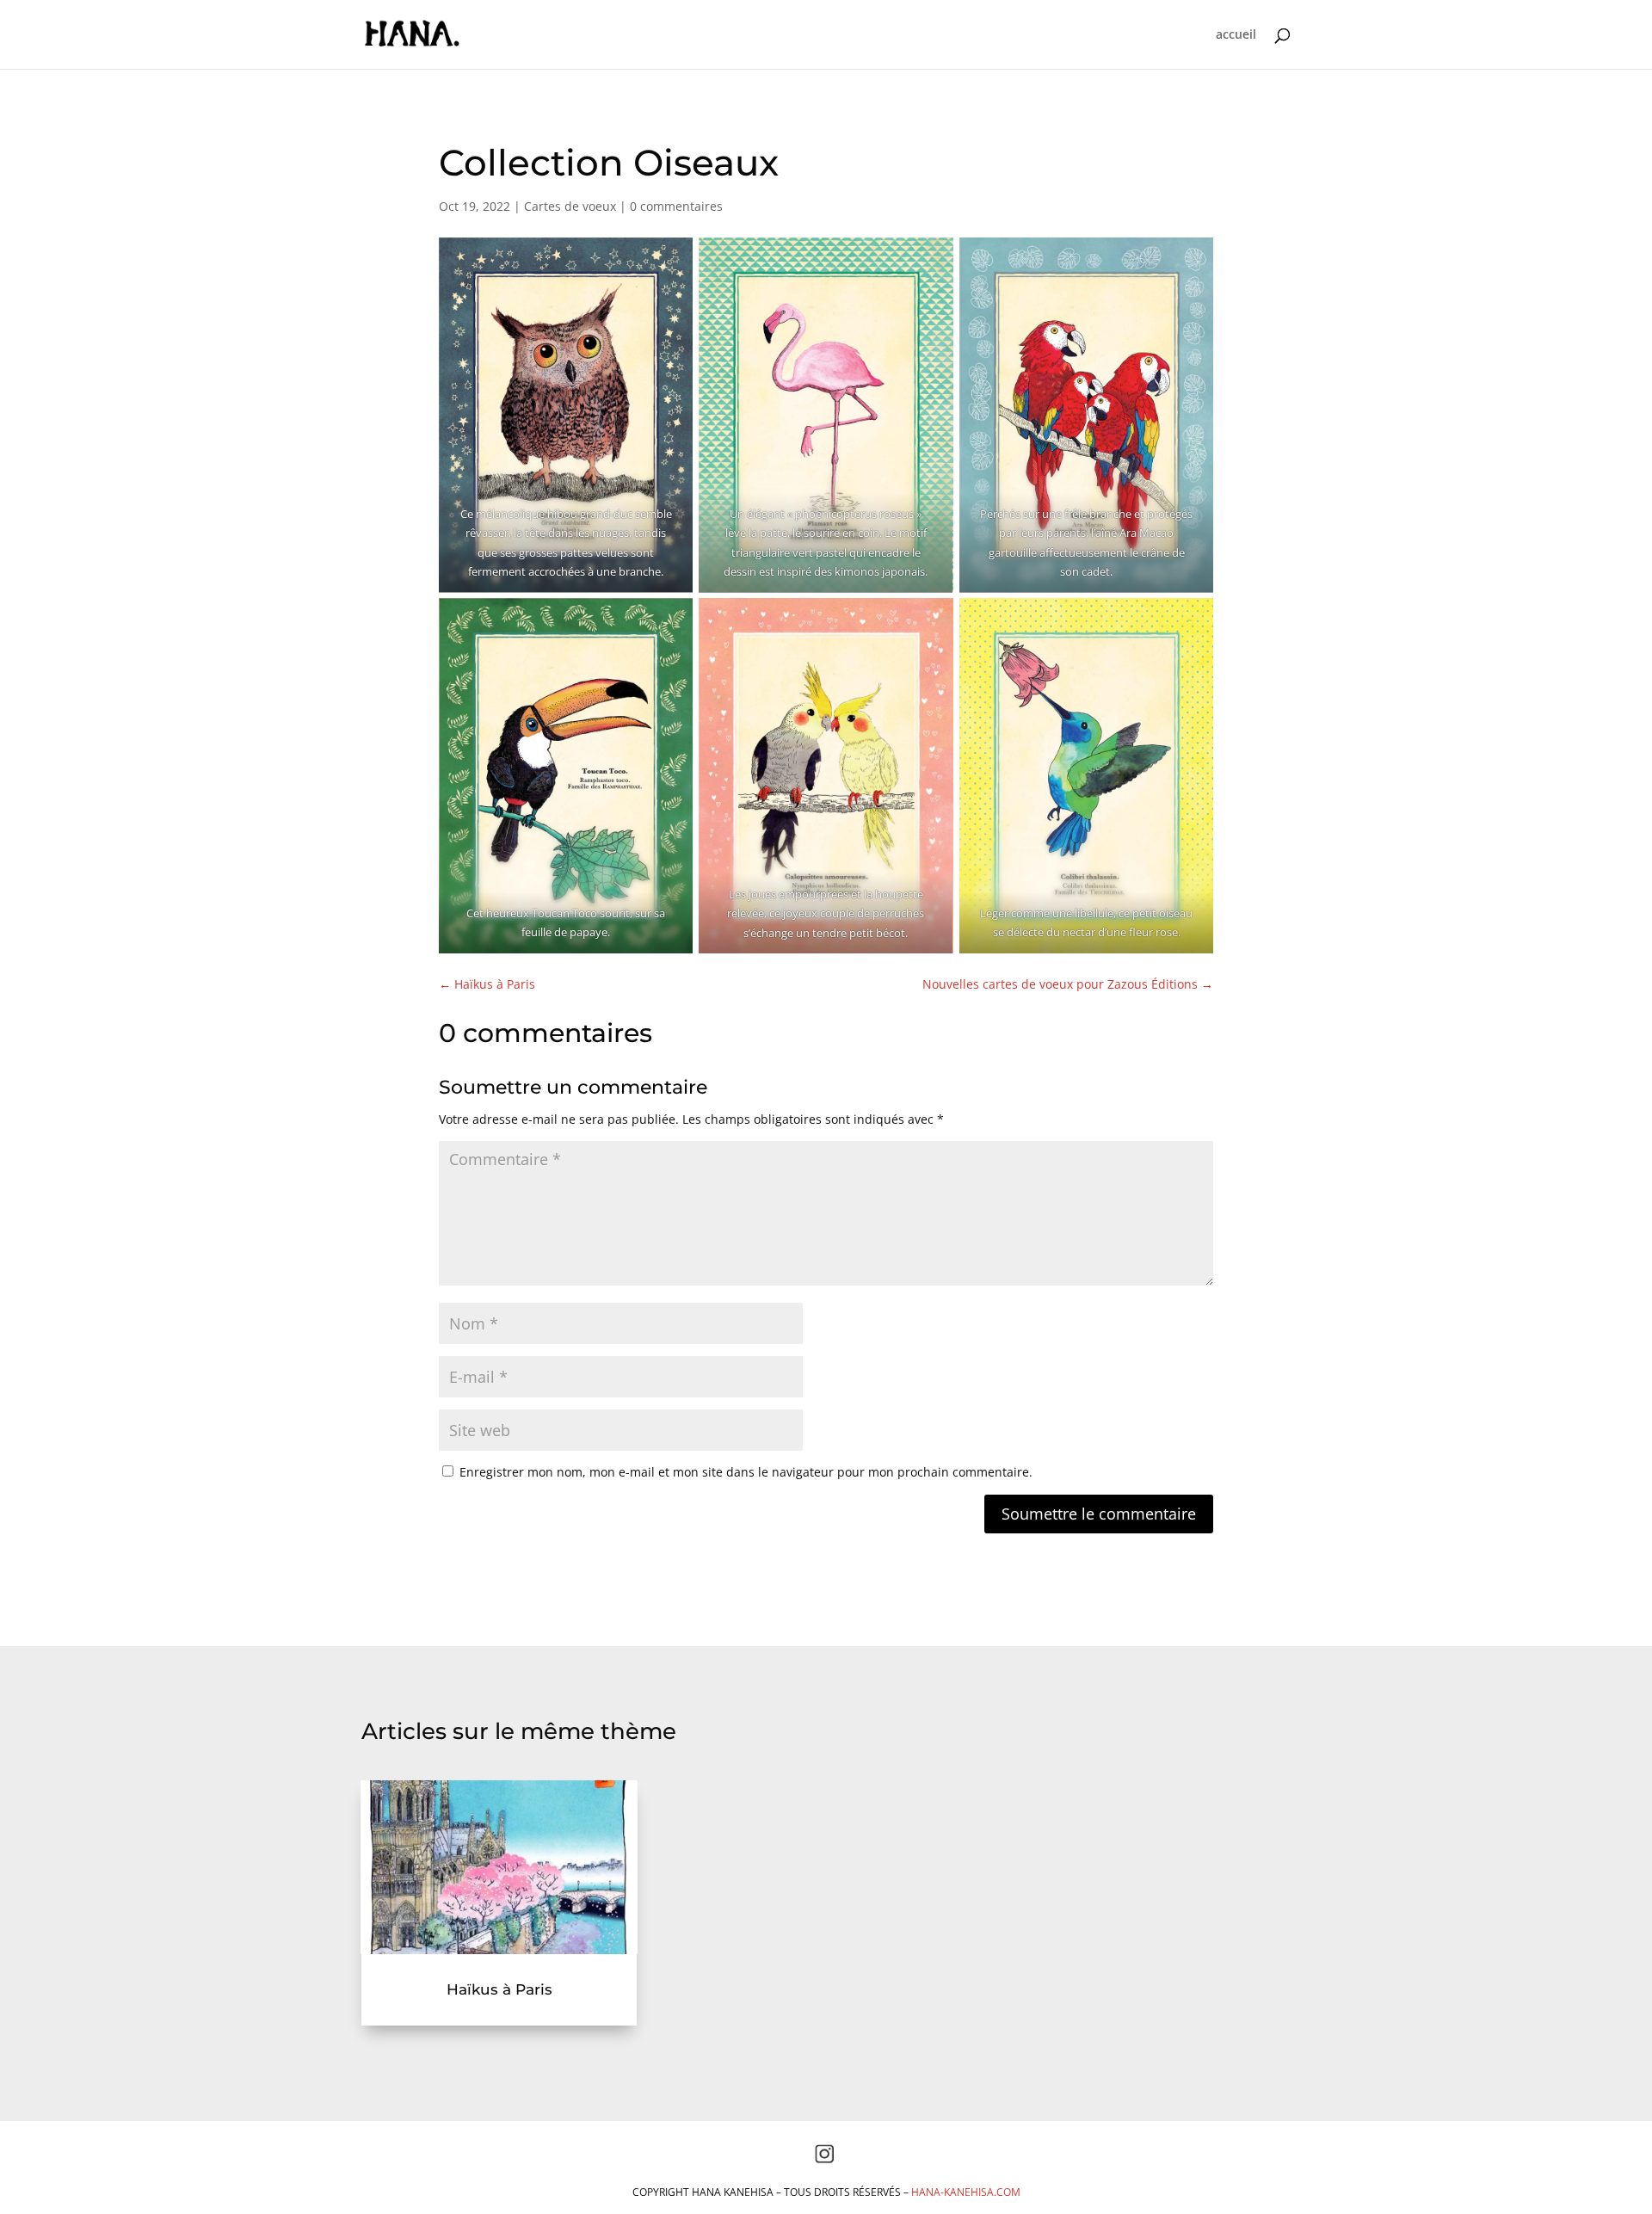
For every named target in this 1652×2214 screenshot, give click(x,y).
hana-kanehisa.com (966, 2192)
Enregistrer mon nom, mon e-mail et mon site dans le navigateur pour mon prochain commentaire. (746, 1472)
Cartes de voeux (570, 206)
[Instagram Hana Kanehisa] (824, 2159)
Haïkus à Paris (499, 1989)
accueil (1236, 35)
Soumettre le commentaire (1099, 1514)
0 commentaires (676, 206)
